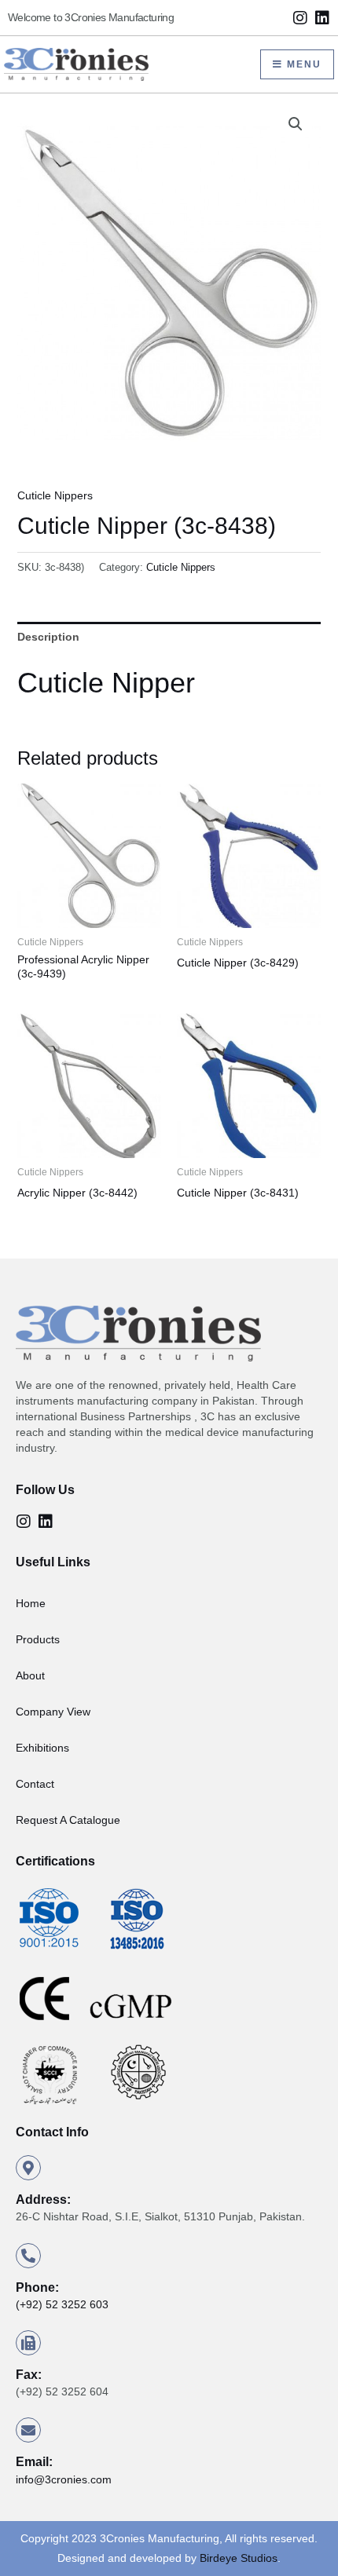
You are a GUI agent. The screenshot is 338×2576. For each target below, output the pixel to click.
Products (38, 1639)
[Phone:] (28, 2256)
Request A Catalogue (68, 1820)
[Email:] (28, 2430)
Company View (53, 1712)
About (30, 1675)
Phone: (37, 2287)
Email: (34, 2462)
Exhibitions (42, 1748)
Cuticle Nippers (55, 495)
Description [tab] (48, 637)
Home (31, 1603)
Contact (35, 1784)
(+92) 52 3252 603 (62, 2304)
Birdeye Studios (239, 2558)
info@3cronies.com (64, 2479)
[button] (296, 124)
